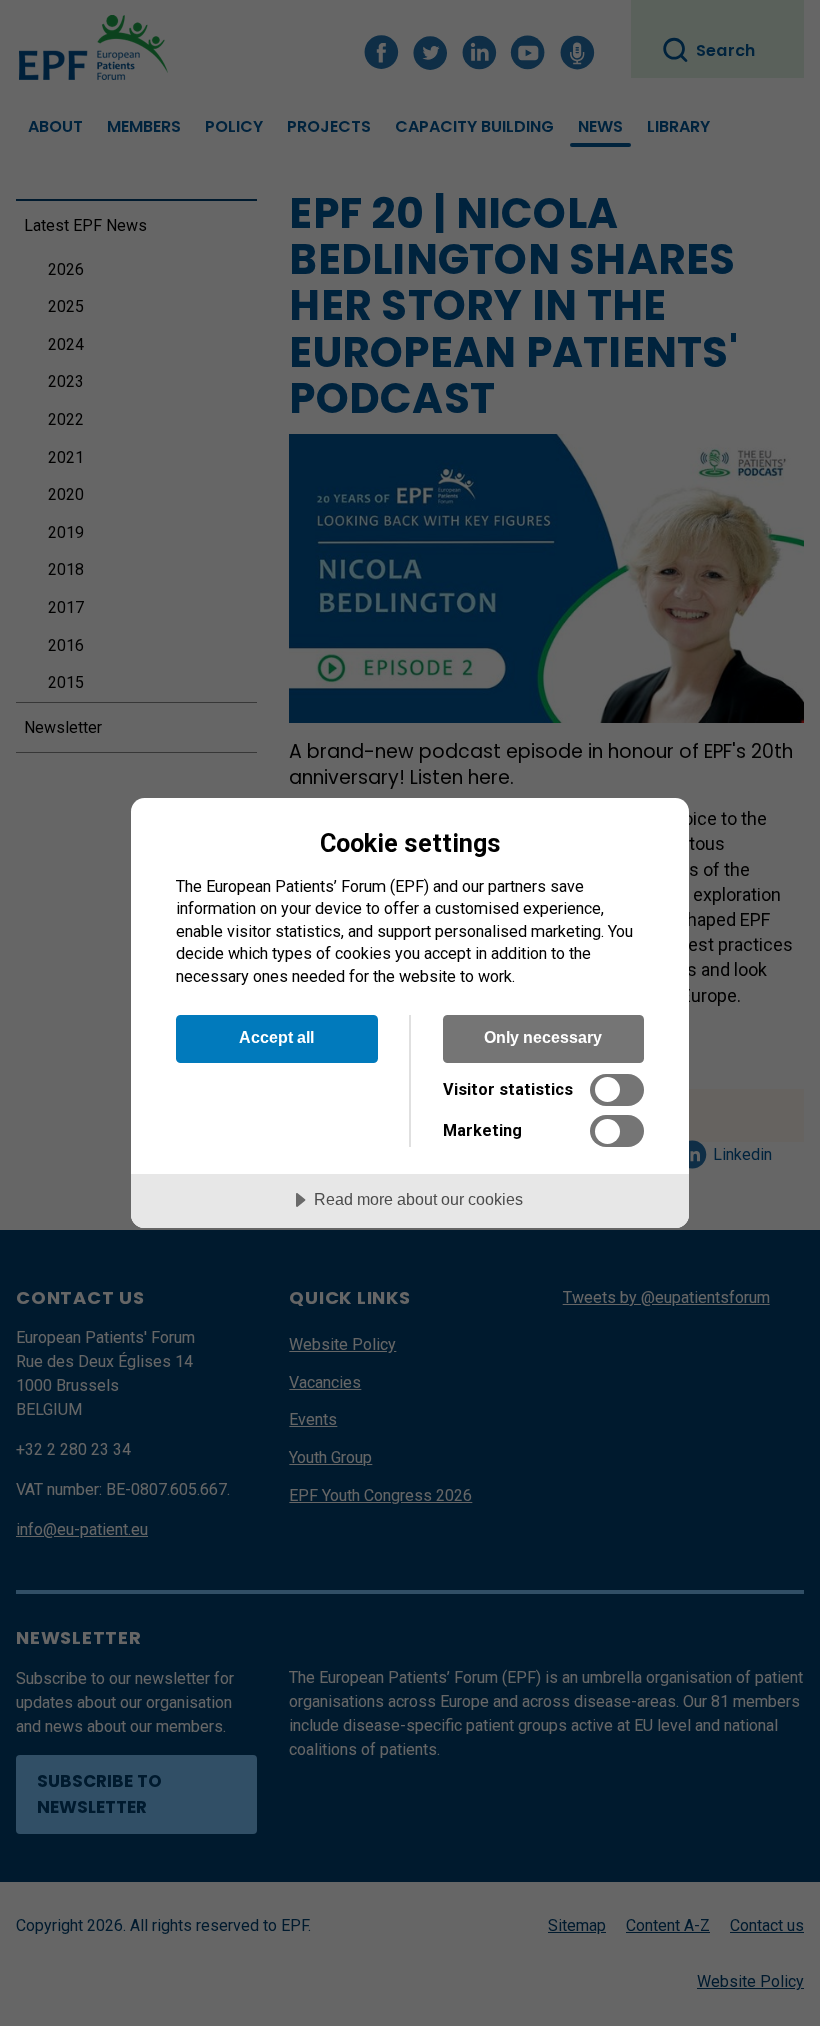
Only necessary (543, 1037)
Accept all (276, 1037)
